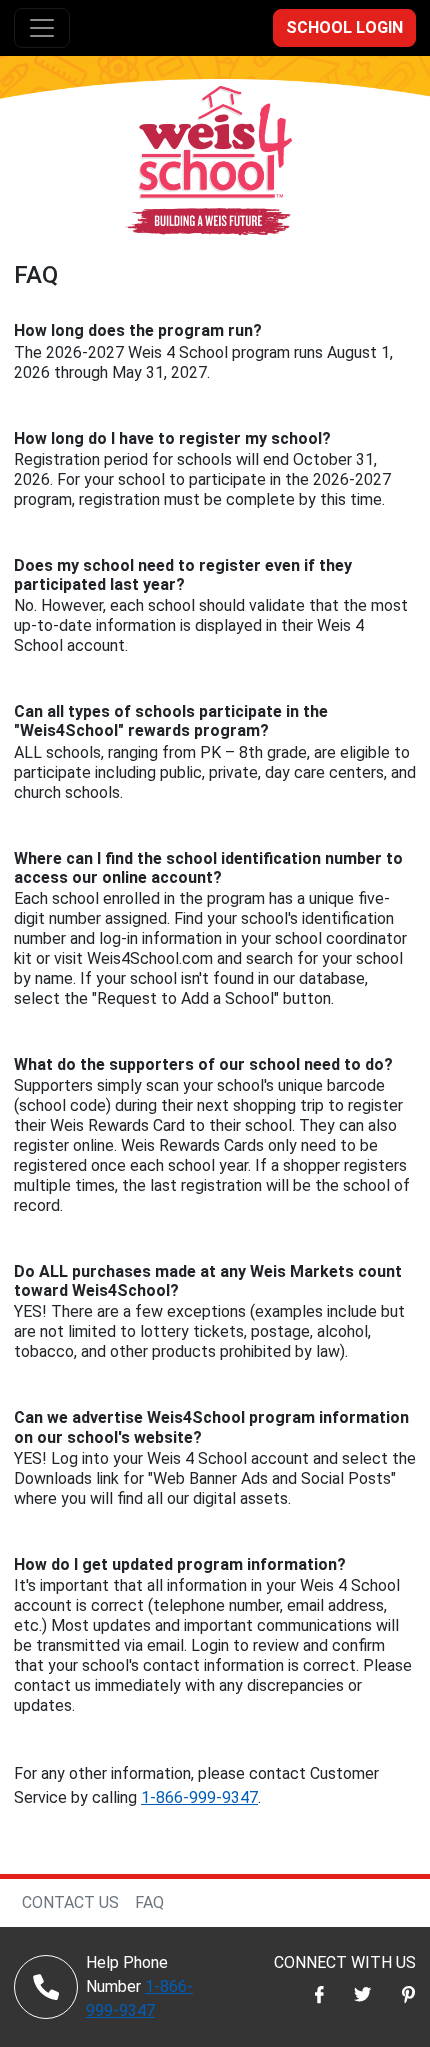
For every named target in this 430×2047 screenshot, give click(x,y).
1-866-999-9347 (199, 1797)
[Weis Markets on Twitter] (363, 1994)
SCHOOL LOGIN (344, 27)
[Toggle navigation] (42, 28)
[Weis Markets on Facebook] (319, 1994)
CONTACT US (70, 1902)
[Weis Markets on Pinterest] (408, 1994)
